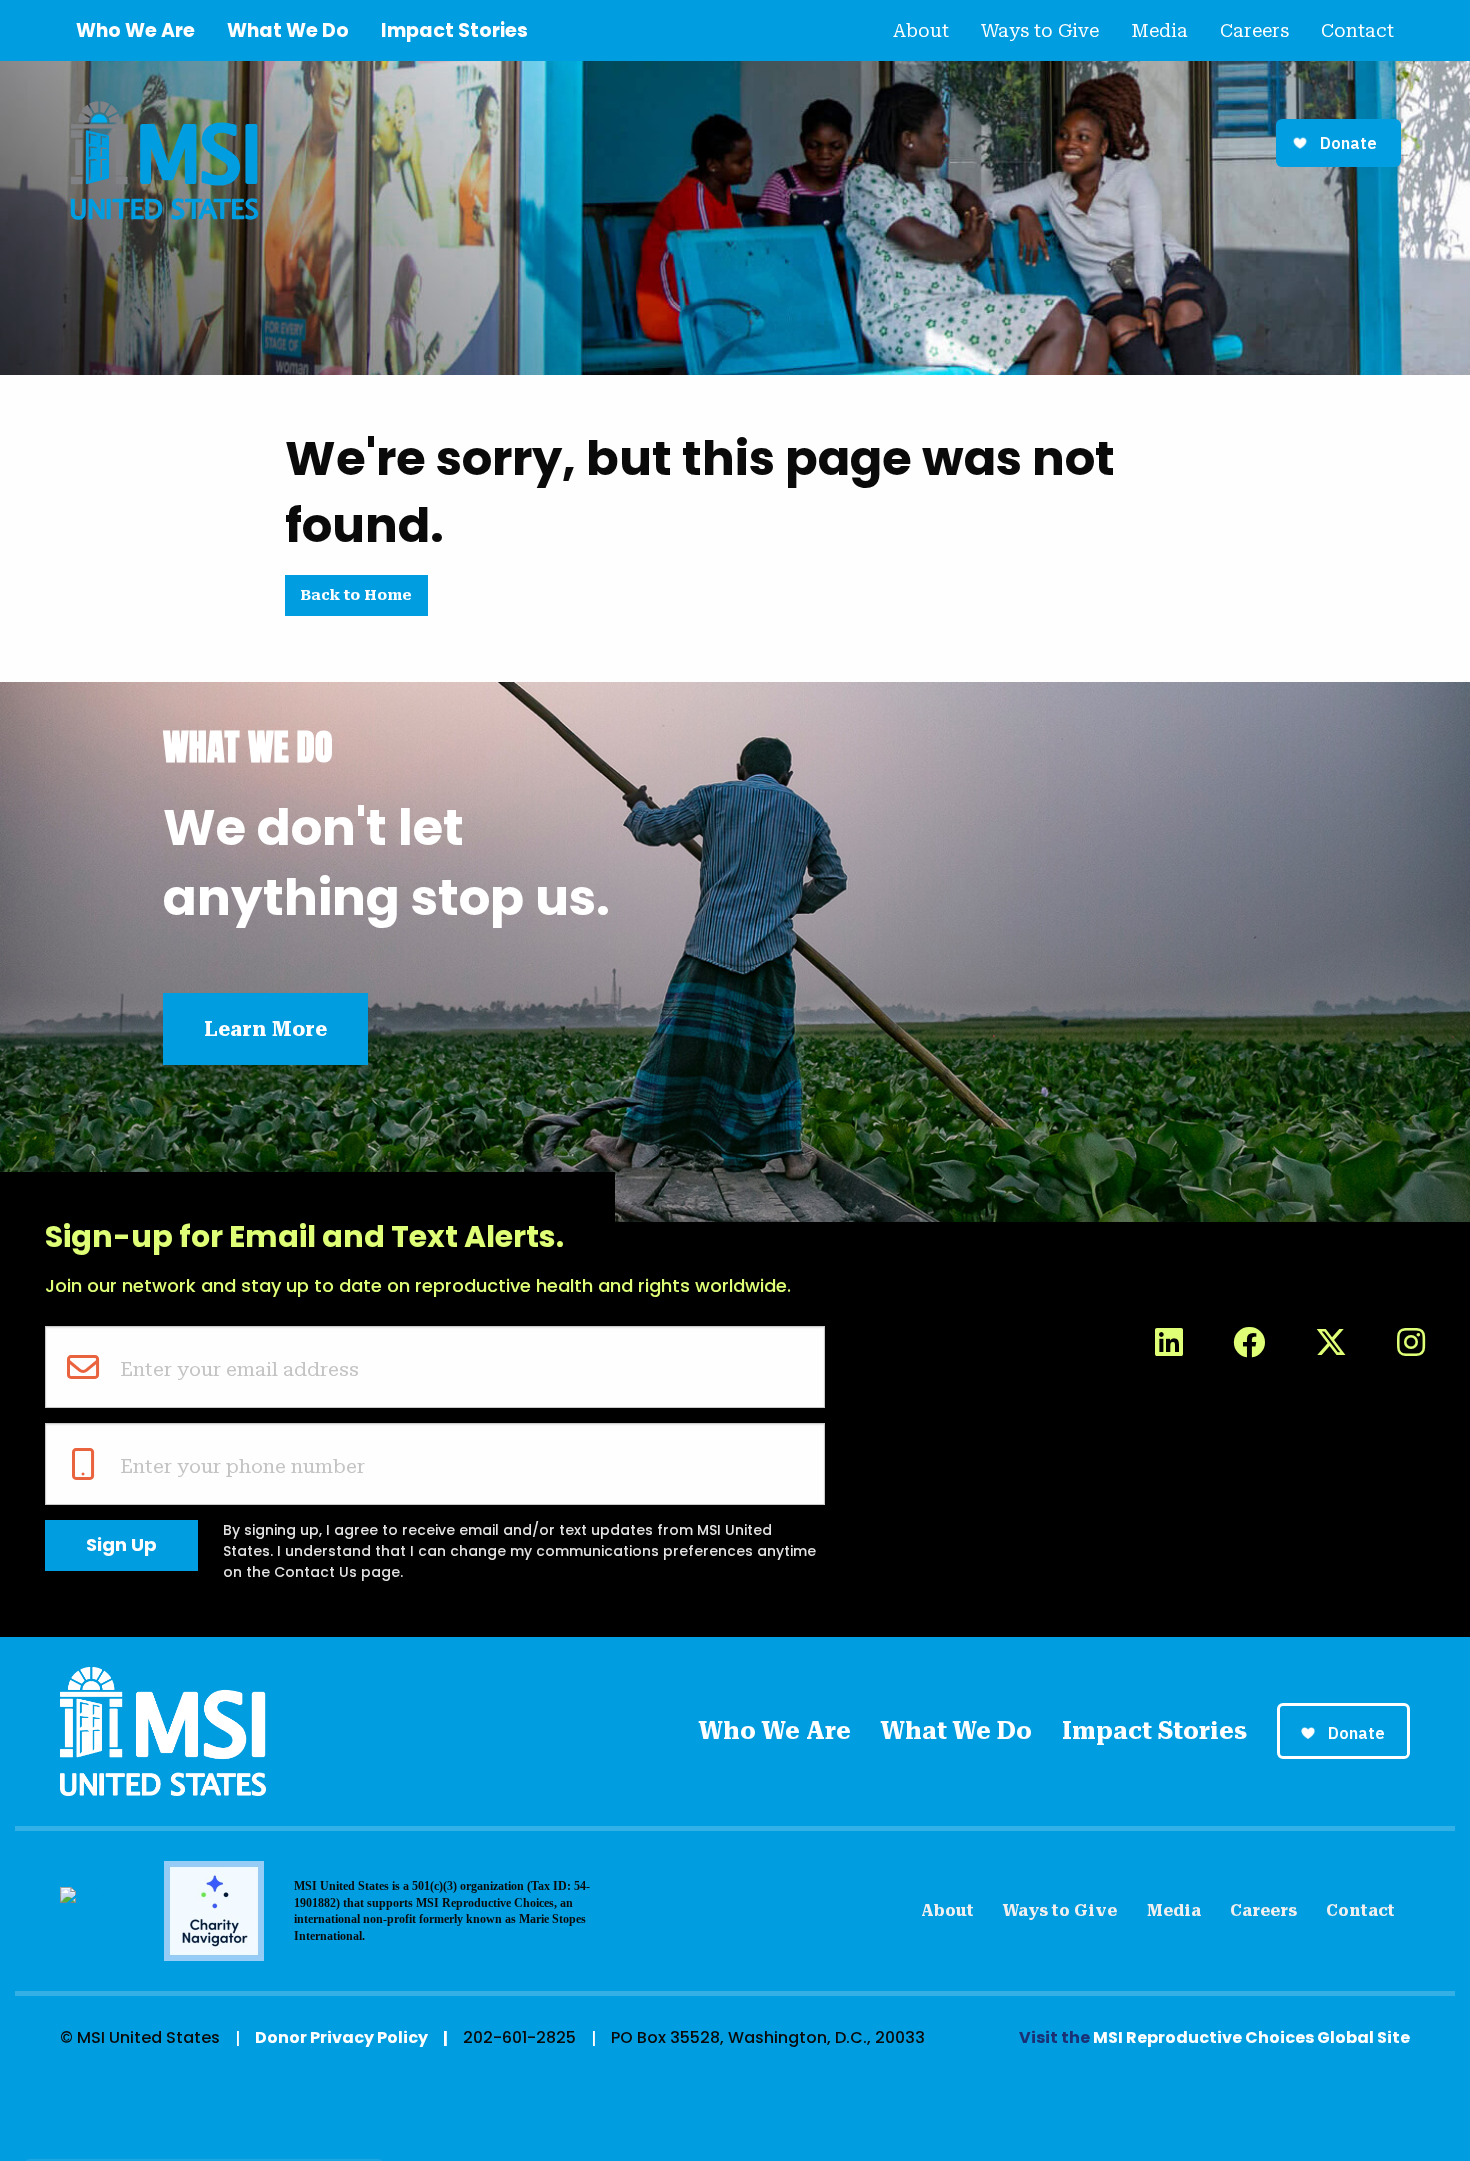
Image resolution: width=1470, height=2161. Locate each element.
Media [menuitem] (1159, 30)
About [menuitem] (921, 30)
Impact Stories (454, 30)
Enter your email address (239, 1369)
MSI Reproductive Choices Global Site (1251, 2037)
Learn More (265, 1029)
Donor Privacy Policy (341, 2037)
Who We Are (135, 30)
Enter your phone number (242, 1466)
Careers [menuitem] (1254, 30)
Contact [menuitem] (1357, 30)
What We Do (288, 30)
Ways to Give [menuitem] (1040, 30)
